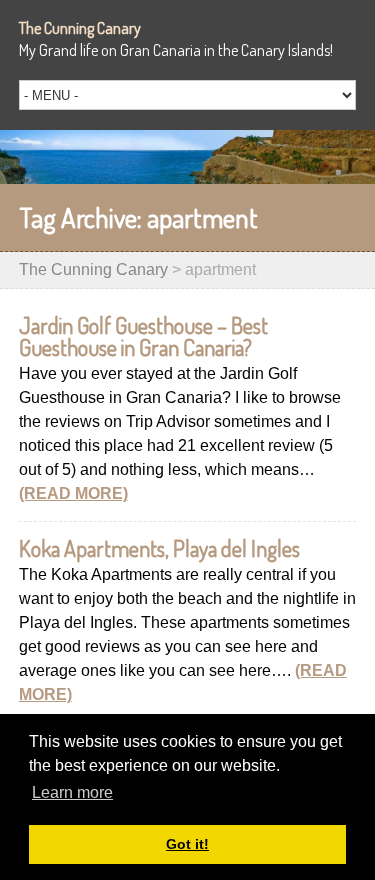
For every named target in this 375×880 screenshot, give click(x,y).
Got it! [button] (187, 844)
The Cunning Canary (80, 28)
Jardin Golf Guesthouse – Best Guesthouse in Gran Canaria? (143, 336)
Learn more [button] (72, 792)
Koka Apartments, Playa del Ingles (159, 548)
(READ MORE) (73, 493)
